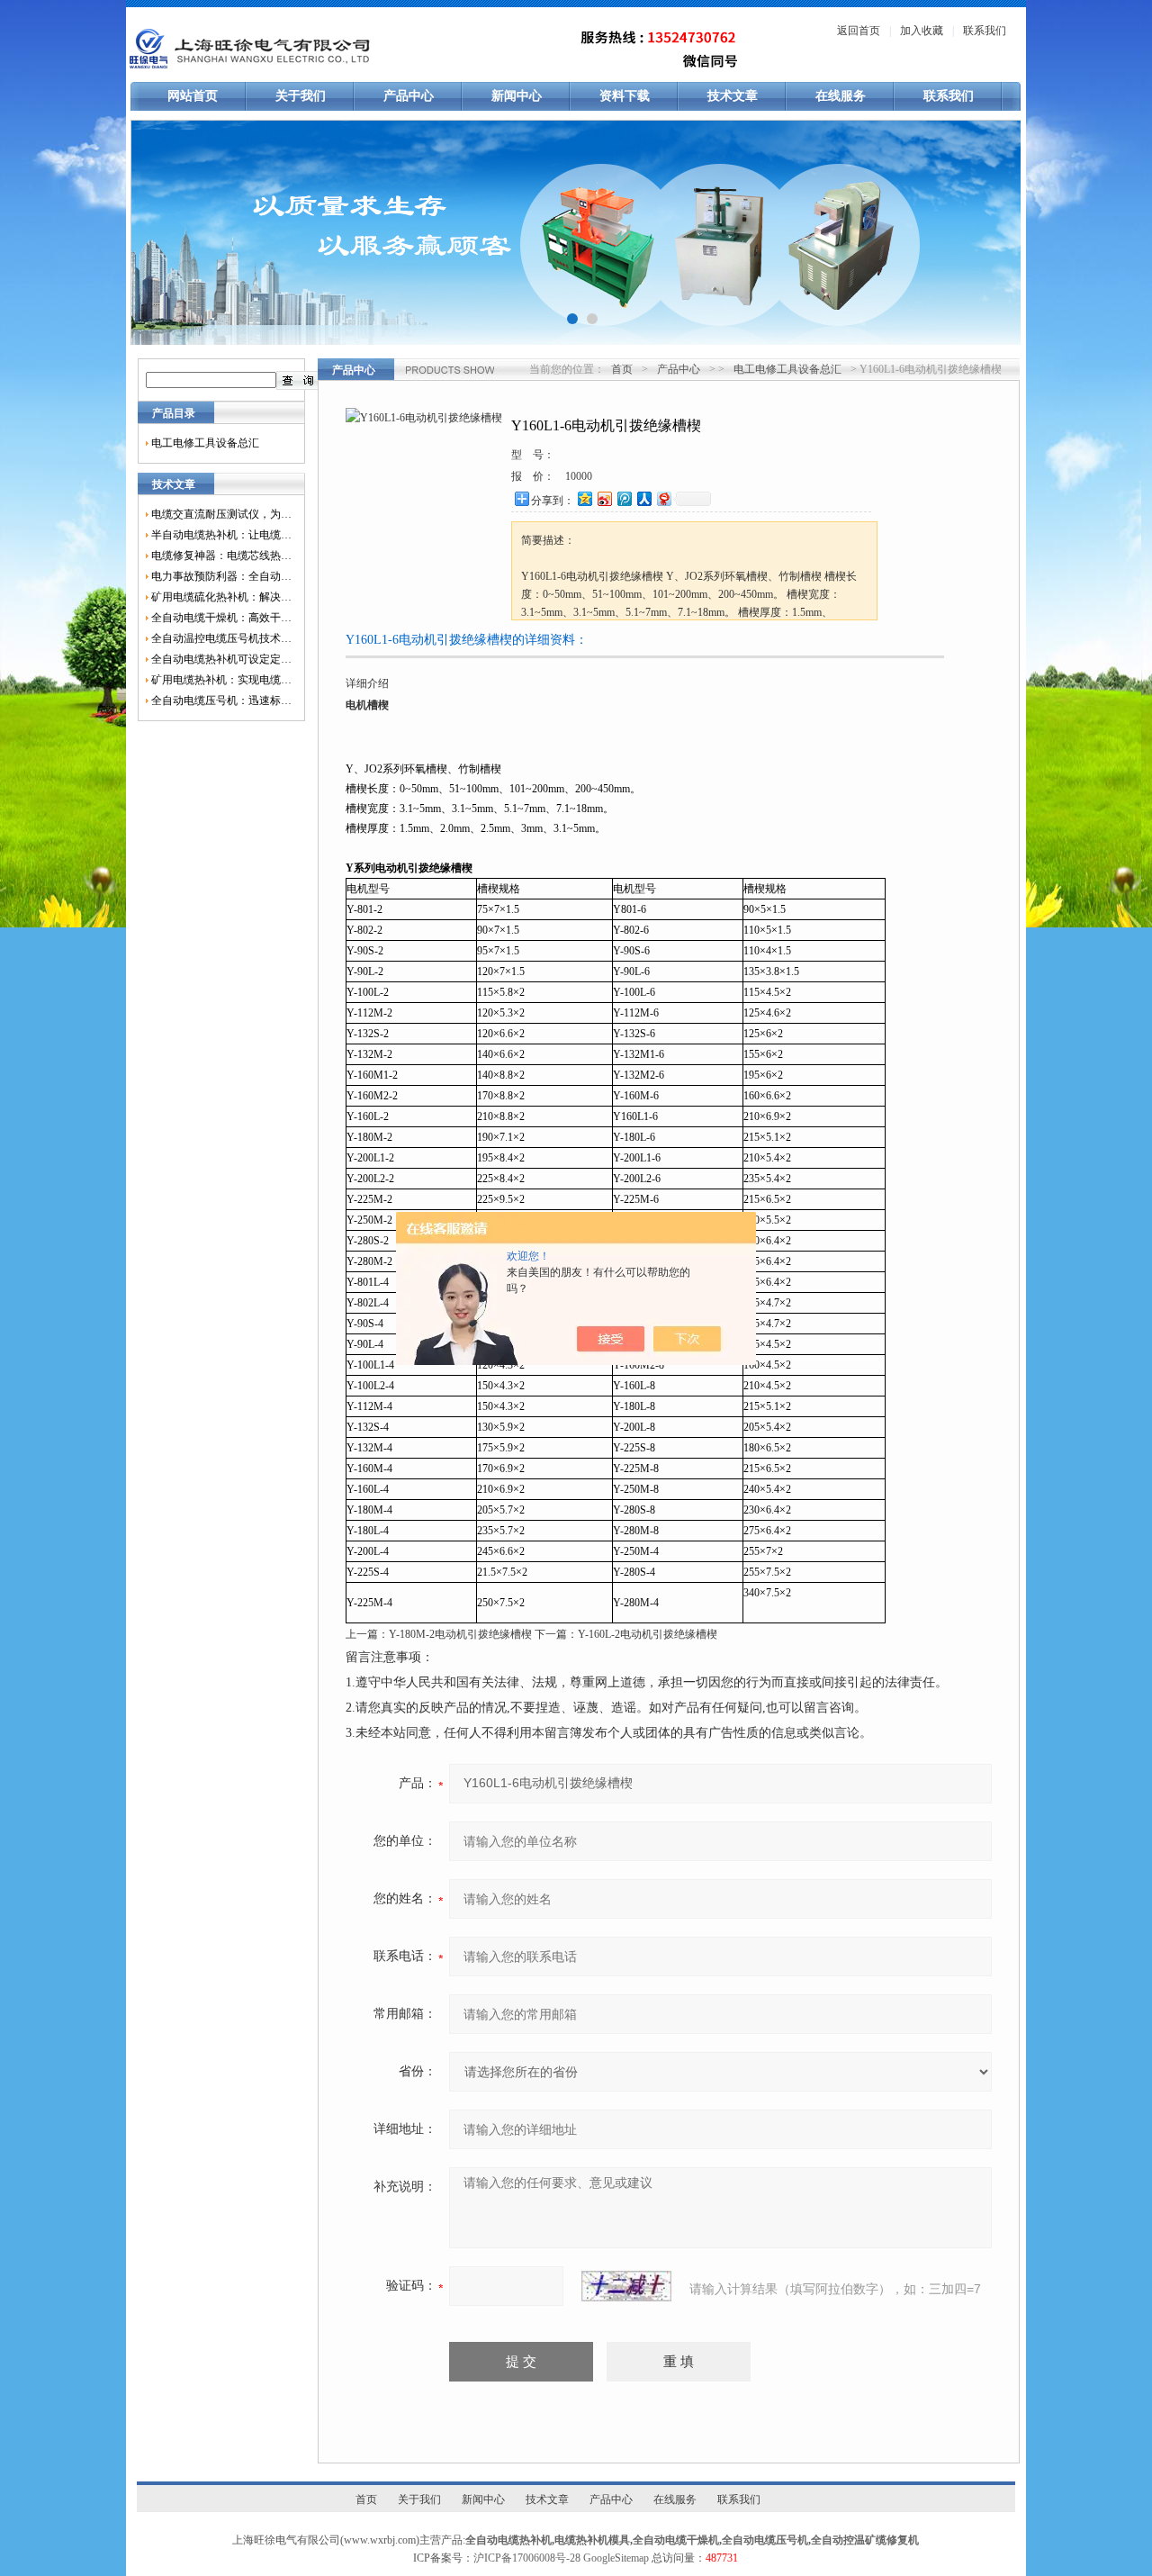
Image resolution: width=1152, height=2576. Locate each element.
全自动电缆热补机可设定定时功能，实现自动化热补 (221, 659)
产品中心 (409, 96)
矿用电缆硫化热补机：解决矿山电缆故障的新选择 (221, 597)
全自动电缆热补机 (508, 2540)
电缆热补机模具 (592, 2540)
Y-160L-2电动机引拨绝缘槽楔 (648, 1634)
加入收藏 (922, 31)
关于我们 (301, 96)
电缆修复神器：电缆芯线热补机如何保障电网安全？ (221, 556)
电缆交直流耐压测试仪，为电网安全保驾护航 (221, 514)
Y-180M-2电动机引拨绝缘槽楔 (460, 1634)
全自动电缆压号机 (765, 2540)
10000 (579, 476)
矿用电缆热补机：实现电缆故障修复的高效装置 (221, 680)
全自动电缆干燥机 (676, 2540)
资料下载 (625, 96)
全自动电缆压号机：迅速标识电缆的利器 (221, 700)
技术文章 (733, 96)
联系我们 (985, 31)
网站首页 (193, 96)
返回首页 (859, 31)
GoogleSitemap (616, 2558)
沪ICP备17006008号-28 (527, 2558)
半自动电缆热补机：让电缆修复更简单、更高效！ (221, 535)
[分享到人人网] (643, 498)
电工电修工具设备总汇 (205, 443)
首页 (622, 369)
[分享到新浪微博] (604, 498)
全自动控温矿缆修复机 (865, 2540)
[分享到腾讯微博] (624, 498)
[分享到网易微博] (663, 498)
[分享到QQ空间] (584, 498)
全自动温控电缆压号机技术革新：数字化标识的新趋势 (221, 638)
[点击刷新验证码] (626, 2286)
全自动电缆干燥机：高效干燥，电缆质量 (221, 618)
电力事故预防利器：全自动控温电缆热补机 (221, 576)
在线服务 (841, 96)
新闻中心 (517, 96)
